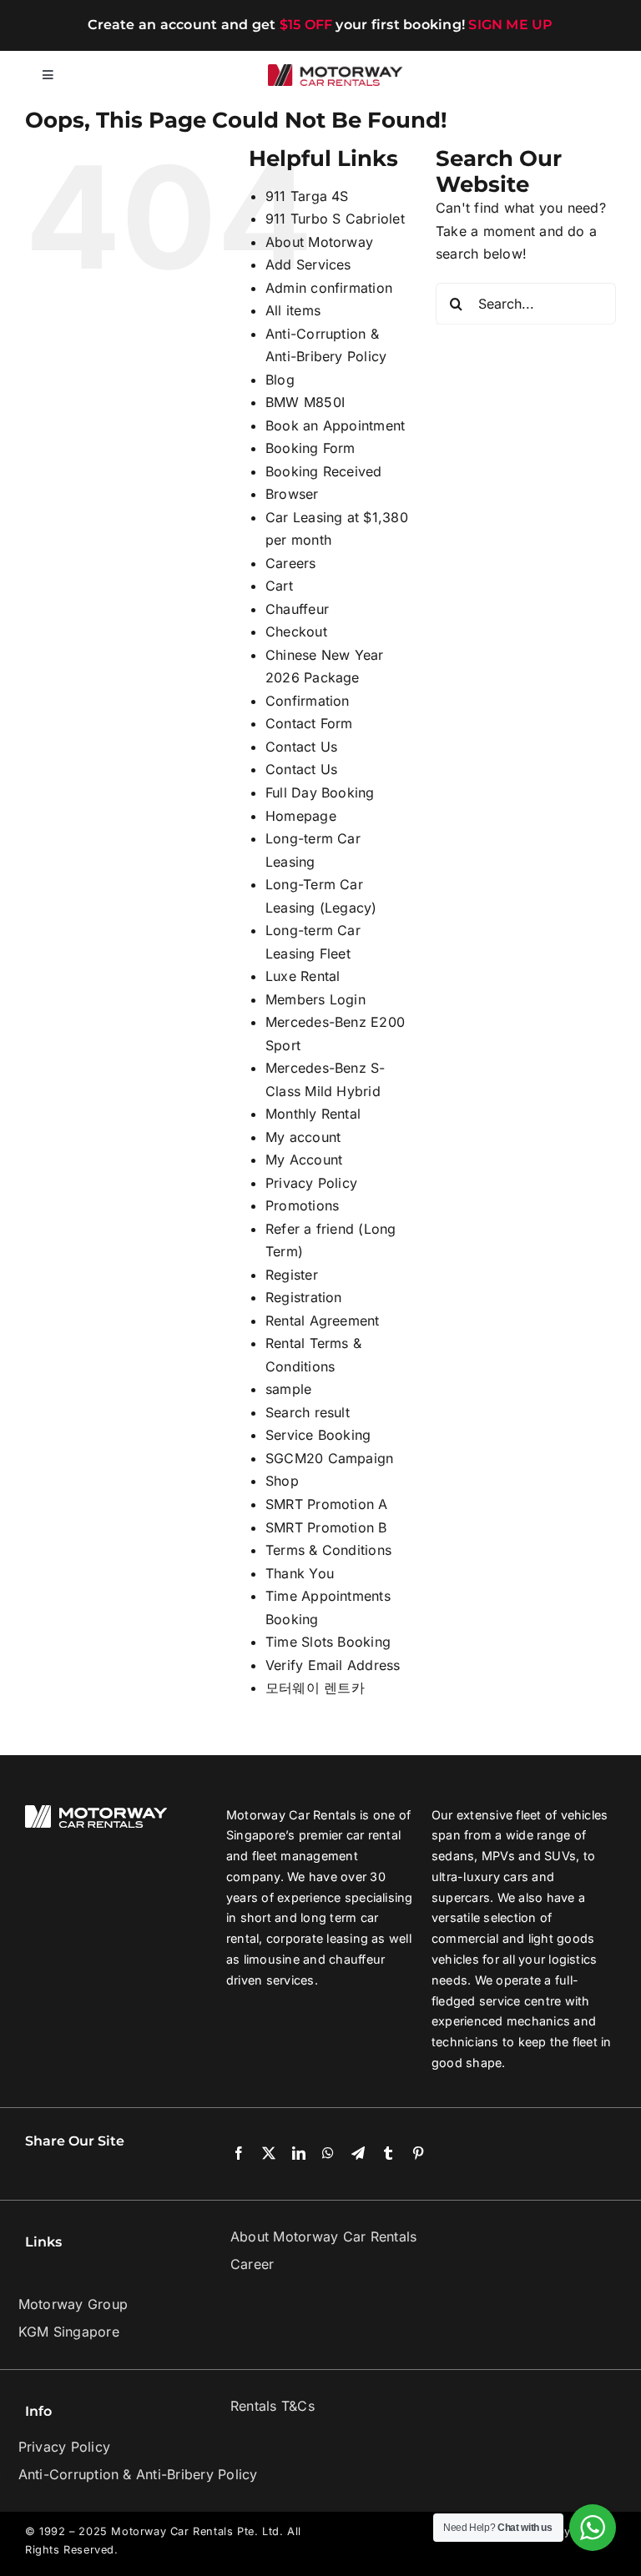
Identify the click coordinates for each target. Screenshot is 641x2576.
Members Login (315, 999)
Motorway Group (73, 2304)
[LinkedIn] (299, 2154)
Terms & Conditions (328, 1550)
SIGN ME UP (510, 25)
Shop (282, 1481)
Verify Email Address (333, 1665)
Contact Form (309, 723)
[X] (269, 2154)
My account (303, 1137)
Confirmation (308, 701)
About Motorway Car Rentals (323, 2236)
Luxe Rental (303, 976)
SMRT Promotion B (326, 1527)
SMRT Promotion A (327, 1504)
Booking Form (310, 448)
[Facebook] (239, 2154)
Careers (291, 563)
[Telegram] (358, 2154)
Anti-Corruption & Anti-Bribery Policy (138, 2474)
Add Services (308, 264)
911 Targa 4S (307, 196)
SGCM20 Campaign (330, 1458)
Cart (279, 586)
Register (292, 1275)
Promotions (302, 1205)
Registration (304, 1297)
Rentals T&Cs (273, 2406)
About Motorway (319, 242)
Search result (308, 1412)
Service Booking (318, 1435)
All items (293, 310)
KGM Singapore (69, 2332)
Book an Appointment (336, 425)
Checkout (296, 631)
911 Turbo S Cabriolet (335, 219)
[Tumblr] (388, 2154)
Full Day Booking (320, 792)
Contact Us (301, 747)
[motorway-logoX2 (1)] (336, 71)
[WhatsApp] (328, 2154)
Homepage (301, 816)
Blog (280, 380)
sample (288, 1389)
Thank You (300, 1573)
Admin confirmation (329, 288)
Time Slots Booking (328, 1642)
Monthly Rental (313, 1114)
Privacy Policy (311, 1183)
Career (252, 2264)
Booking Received (324, 471)
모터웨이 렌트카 (315, 1688)
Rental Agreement (323, 1321)
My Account (304, 1160)
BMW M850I (305, 402)
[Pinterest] (418, 2154)
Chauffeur (297, 609)
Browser (292, 494)
